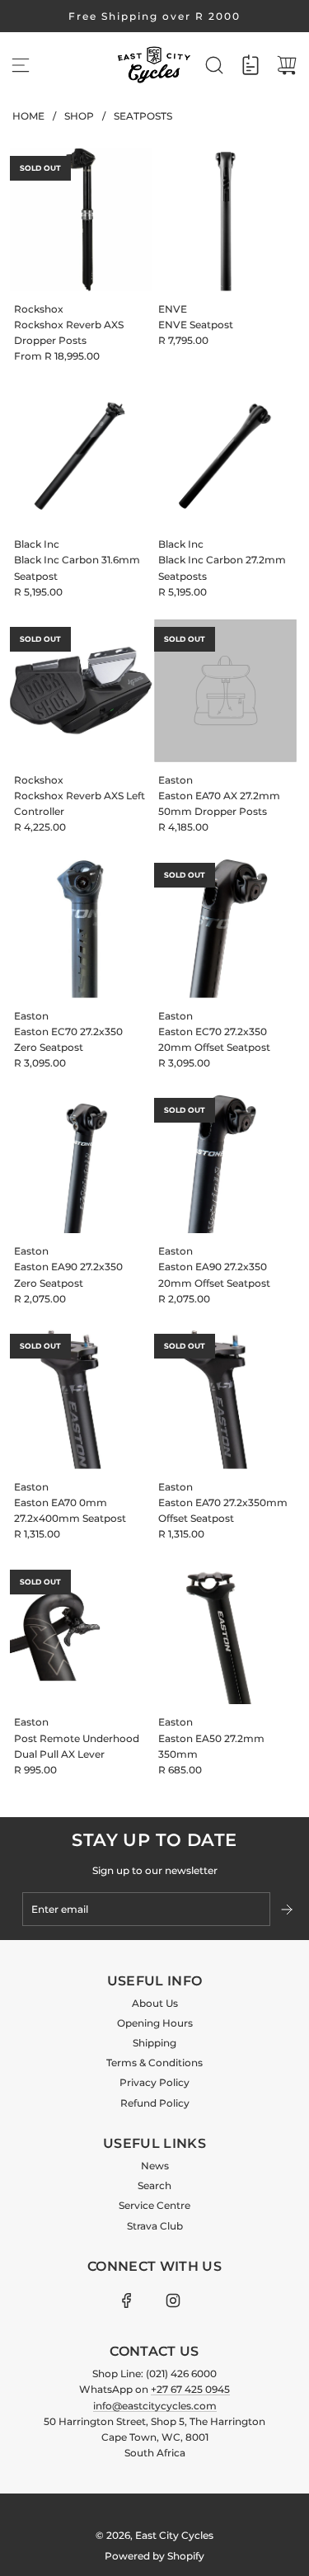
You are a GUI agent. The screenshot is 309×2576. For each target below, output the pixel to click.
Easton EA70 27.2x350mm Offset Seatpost (223, 1510)
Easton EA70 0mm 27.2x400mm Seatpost (70, 1510)
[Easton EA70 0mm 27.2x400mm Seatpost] (81, 1398)
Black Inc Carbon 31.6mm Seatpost (77, 567)
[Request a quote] (250, 65)
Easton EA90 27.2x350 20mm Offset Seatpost (214, 1274)
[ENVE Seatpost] (225, 220)
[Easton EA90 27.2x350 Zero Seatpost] (81, 1162)
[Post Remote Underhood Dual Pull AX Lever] (81, 1634)
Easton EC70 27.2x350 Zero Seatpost (68, 1039)
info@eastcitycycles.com (155, 2406)
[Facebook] (127, 2301)
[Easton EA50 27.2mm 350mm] (225, 1634)
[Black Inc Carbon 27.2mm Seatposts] (225, 455)
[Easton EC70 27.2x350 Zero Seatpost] (81, 927)
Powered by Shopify (154, 2556)
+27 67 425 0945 (190, 2389)
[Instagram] (173, 2301)
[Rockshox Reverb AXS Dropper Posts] (81, 220)
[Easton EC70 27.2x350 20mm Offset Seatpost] (225, 927)
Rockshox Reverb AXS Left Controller (80, 803)
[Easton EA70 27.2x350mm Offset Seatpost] (225, 1398)
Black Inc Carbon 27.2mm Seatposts (222, 567)
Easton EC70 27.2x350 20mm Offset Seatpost (214, 1039)
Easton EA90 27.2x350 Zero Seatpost (68, 1274)
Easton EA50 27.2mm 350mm (211, 1746)
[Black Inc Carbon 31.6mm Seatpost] (81, 455)
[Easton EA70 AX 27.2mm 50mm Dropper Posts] (225, 691)
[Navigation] (21, 65)
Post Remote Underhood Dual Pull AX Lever (77, 1746)
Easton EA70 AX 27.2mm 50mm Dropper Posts (219, 803)
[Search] (214, 65)
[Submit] (288, 1910)
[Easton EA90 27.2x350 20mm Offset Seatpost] (225, 1162)
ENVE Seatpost (196, 325)
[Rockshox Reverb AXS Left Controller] (81, 691)
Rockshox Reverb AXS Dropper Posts (69, 332)
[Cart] (287, 65)
